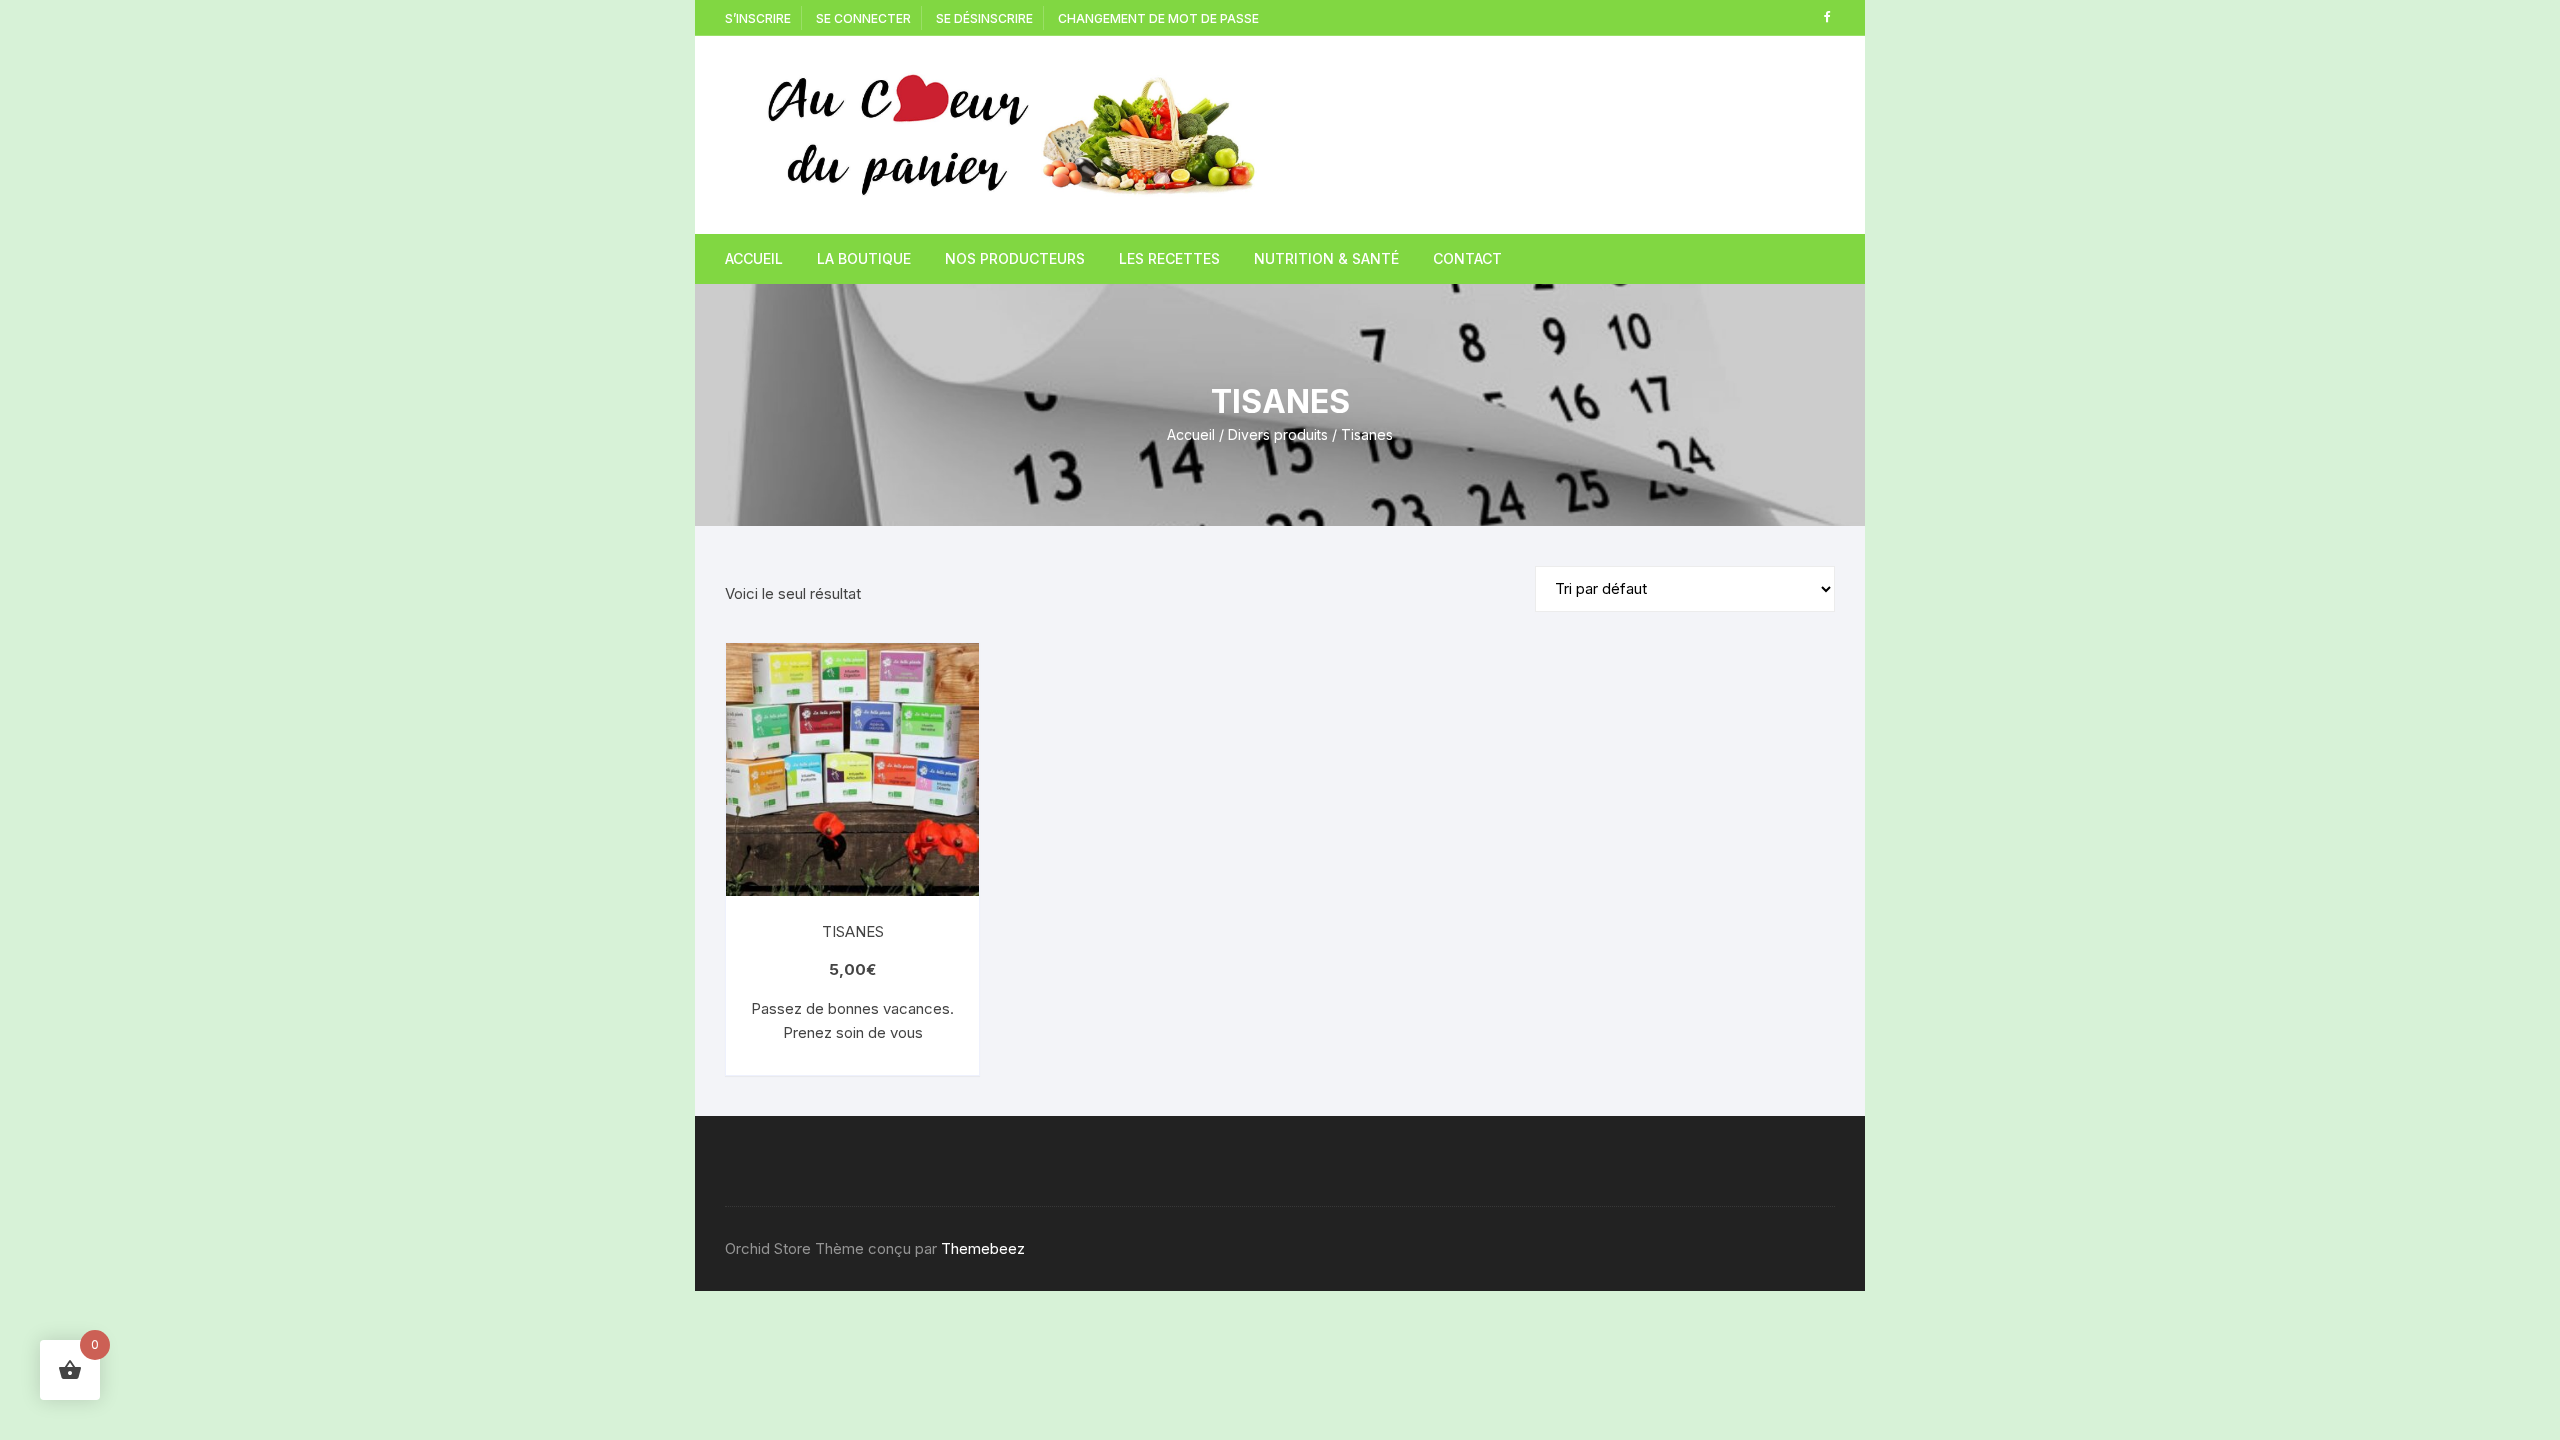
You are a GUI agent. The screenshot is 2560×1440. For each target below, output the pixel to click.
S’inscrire (758, 18)
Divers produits (1278, 434)
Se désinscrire (984, 18)
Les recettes (1169, 258)
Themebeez (983, 1248)
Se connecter (863, 18)
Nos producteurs (1015, 258)
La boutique (864, 258)
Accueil (754, 258)
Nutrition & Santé (1326, 258)
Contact (1467, 258)
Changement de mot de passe (1158, 18)
